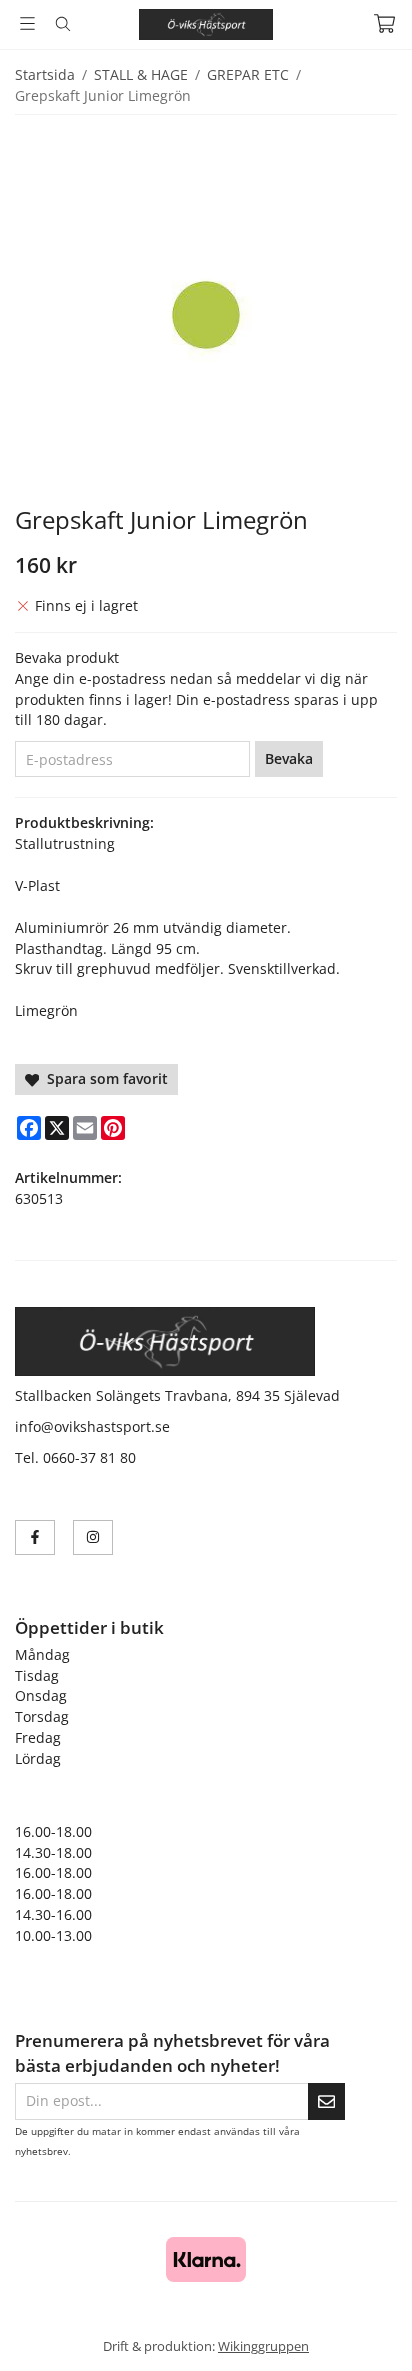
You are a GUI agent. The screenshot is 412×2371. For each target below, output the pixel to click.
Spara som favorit (103, 1078)
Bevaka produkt (67, 657)
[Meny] (27, 23)
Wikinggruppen (263, 2346)
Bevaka (289, 758)
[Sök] (62, 24)
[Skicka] (326, 2101)
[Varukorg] (384, 23)
